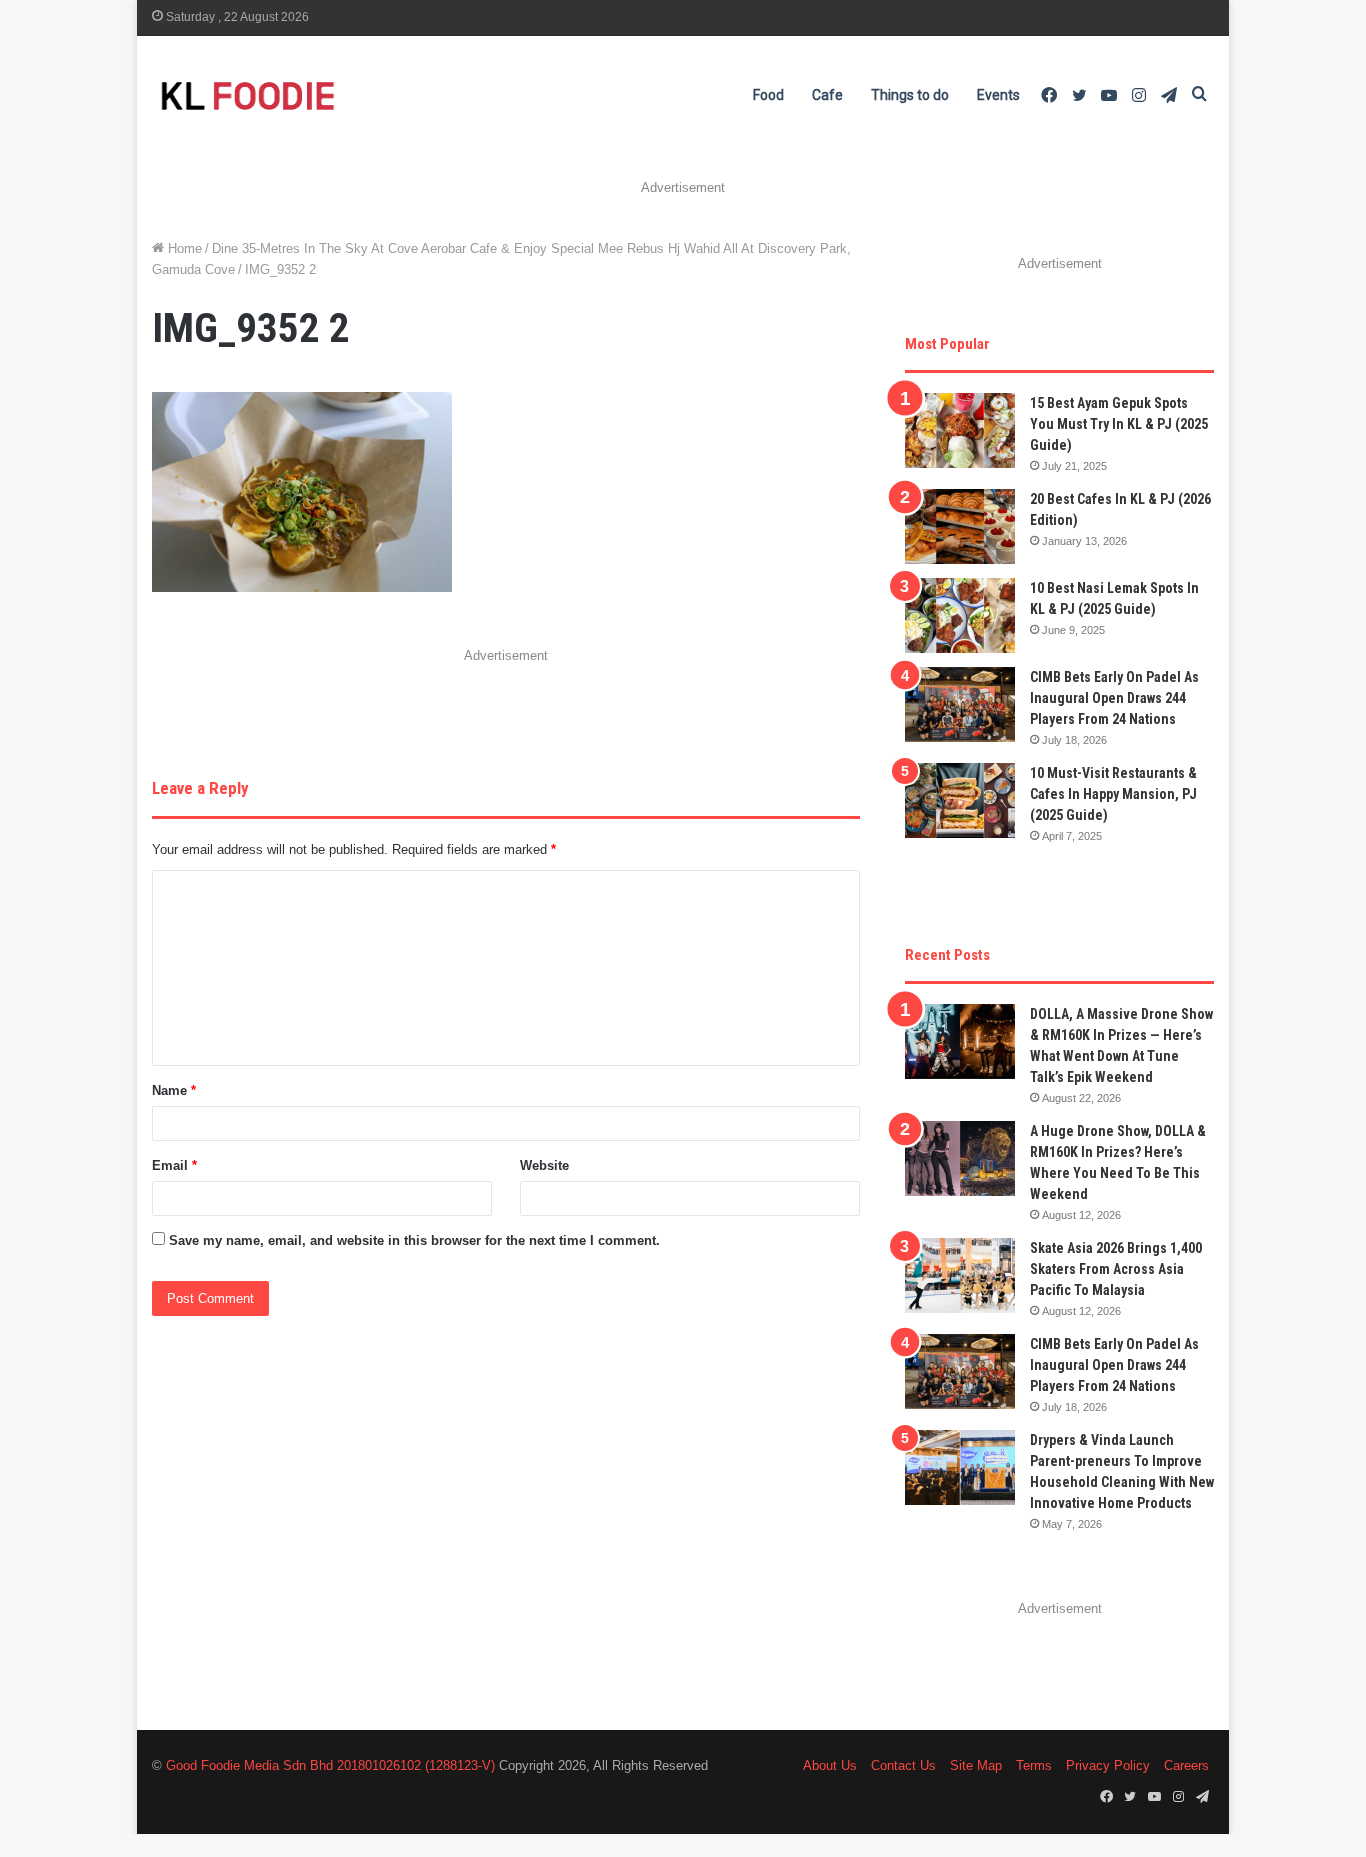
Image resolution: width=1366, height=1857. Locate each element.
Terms (1034, 1765)
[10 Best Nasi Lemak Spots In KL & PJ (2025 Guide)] (960, 615)
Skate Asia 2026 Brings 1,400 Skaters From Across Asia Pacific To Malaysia (1116, 1269)
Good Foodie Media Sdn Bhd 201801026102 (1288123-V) (330, 1765)
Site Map (976, 1765)
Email (174, 1165)
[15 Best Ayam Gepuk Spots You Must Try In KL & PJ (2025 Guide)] (960, 430)
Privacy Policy (1108, 1765)
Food (768, 95)
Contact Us (903, 1765)
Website (544, 1165)
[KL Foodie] (327, 95)
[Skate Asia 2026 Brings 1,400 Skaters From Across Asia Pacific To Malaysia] (960, 1275)
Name (174, 1090)
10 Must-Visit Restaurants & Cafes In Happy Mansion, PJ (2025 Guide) (1113, 794)
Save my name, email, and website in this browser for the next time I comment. (414, 1240)
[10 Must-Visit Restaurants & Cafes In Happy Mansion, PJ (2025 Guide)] (960, 800)
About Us (830, 1765)
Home (183, 248)
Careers (1186, 1765)
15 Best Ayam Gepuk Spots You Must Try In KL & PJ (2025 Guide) (1119, 424)
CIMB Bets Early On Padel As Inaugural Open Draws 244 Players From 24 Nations (1114, 698)
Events (998, 95)
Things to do (910, 95)
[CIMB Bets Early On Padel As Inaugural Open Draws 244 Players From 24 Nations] (960, 704)
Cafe (827, 95)
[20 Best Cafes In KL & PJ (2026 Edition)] (960, 526)
